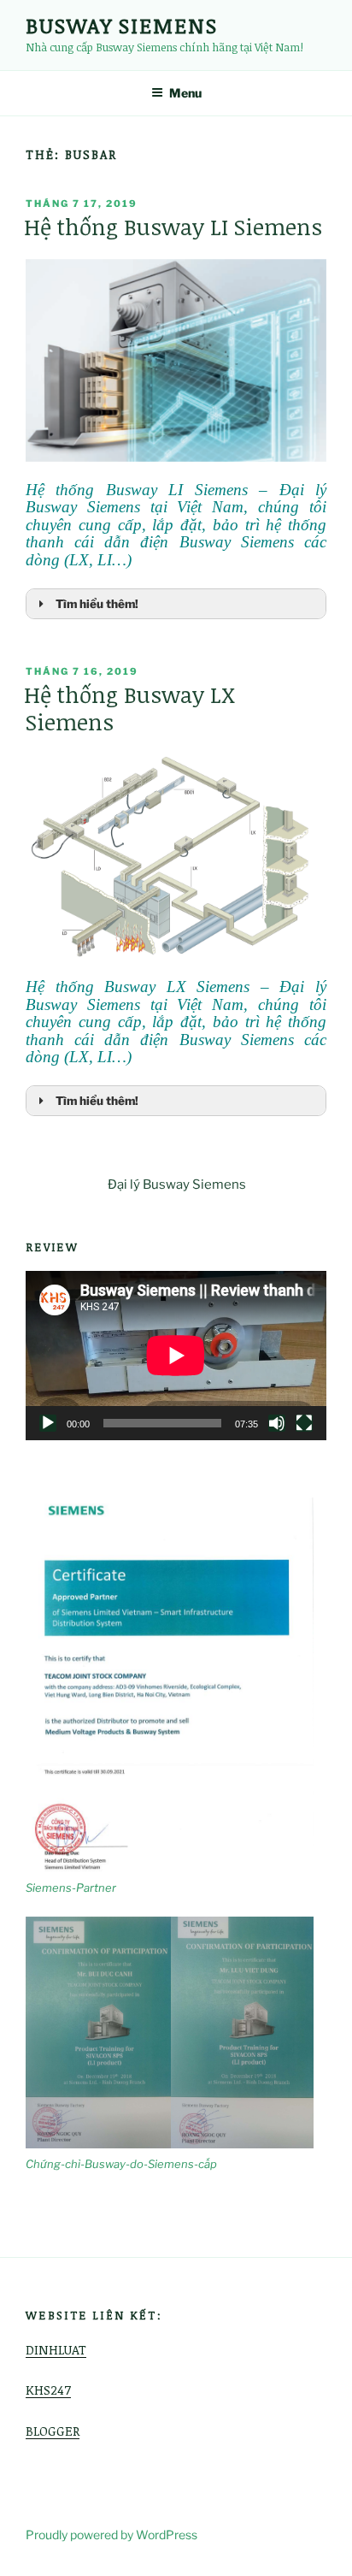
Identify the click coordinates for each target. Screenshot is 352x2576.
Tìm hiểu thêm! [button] (97, 604)
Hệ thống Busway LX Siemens (129, 708)
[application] (176, 1356)
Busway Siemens (122, 25)
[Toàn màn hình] (304, 1423)
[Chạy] (48, 1423)
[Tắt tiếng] (277, 1423)
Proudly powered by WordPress (111, 2535)
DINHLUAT (56, 2349)
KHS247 (48, 2390)
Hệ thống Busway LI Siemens (173, 227)
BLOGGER (53, 2431)
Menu (185, 93)
